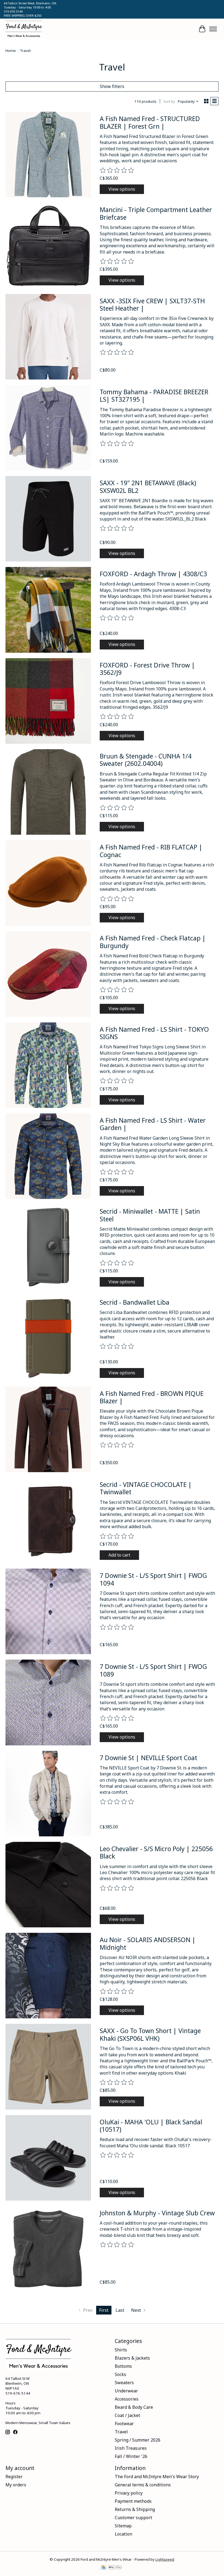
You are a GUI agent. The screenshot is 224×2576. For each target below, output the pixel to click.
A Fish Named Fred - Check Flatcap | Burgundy (153, 942)
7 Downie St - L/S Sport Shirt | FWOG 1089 (153, 1670)
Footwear (124, 2424)
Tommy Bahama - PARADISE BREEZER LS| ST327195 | (154, 396)
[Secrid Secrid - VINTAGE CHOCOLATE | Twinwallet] (48, 1520)
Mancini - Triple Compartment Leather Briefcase (156, 213)
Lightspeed (165, 2559)
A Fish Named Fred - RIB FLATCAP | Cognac (151, 851)
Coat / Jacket (127, 2415)
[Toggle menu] (213, 29)
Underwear (126, 2391)
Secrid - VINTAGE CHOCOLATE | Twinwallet (146, 1488)
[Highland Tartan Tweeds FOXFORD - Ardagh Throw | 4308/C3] (48, 610)
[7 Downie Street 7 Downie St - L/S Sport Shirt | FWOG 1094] (48, 1611)
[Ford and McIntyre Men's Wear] (24, 29)
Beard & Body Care (134, 2407)
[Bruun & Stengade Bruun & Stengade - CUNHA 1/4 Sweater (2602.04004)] (48, 792)
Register (14, 2477)
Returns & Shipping (135, 2509)
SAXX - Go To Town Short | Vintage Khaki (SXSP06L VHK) (150, 2034)
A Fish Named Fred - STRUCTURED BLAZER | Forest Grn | (150, 122)
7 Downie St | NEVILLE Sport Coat (148, 1758)
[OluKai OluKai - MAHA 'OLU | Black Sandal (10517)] (48, 2158)
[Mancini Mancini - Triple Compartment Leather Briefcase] (48, 245)
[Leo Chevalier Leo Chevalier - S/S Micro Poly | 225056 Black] (48, 1885)
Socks (120, 2374)
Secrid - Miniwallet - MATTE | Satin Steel (150, 1215)
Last (120, 2310)
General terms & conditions (143, 2485)
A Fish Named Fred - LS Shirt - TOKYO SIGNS (154, 1033)
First (104, 2310)
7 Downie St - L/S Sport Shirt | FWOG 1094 (153, 1579)
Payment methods (133, 2501)
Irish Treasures (131, 2448)
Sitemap (123, 2526)
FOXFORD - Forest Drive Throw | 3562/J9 (147, 669)
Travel (121, 2432)
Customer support (133, 2518)
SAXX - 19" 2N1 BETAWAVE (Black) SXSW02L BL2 (148, 487)
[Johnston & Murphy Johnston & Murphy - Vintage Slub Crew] (48, 2249)
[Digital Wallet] (115, 2568)
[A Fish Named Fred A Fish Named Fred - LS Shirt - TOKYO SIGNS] (48, 1065)
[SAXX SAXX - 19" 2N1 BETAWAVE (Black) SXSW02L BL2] (48, 519)
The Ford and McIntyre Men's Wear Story (157, 2477)
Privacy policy (129, 2493)
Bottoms (123, 2366)
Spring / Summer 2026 (138, 2440)
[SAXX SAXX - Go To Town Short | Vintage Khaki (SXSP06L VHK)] (48, 2067)
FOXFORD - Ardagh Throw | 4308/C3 (153, 574)
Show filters (112, 86)
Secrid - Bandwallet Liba (135, 1302)
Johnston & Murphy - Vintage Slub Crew (157, 2213)
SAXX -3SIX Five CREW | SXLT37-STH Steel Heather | (152, 305)
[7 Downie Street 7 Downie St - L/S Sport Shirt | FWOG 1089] (48, 1702)
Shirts (121, 2350)
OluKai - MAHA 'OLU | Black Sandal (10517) (151, 2126)
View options (122, 189)
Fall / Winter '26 (131, 2456)
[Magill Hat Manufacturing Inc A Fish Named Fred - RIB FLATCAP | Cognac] (48, 883)
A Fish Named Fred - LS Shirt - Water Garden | (153, 1124)
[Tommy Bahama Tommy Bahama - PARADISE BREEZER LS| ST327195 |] (48, 428)
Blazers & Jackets (132, 2358)
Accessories (127, 2399)
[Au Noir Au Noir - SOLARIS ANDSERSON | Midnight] (48, 1976)
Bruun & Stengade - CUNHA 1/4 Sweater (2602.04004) (146, 760)
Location (123, 2534)
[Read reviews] (117, 170)
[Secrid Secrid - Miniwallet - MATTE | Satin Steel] (48, 1247)
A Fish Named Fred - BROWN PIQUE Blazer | (152, 1397)
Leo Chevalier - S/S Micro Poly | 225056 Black (156, 1852)
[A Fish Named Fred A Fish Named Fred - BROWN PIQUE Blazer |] (48, 1429)
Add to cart (119, 1555)
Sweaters (124, 2383)
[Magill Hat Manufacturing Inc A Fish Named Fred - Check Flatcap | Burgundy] (48, 974)
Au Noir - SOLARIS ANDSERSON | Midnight (148, 1943)
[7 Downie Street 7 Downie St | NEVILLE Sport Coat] (48, 1794)
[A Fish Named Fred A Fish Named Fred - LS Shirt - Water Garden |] (48, 1156)
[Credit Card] (103, 2568)
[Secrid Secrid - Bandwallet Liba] (48, 1338)
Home (11, 51)
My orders (16, 2485)
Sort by (169, 101)
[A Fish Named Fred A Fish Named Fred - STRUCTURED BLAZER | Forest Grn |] (48, 155)
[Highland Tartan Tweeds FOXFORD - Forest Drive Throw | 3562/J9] (48, 701)
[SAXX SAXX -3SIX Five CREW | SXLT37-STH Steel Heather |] (48, 337)
